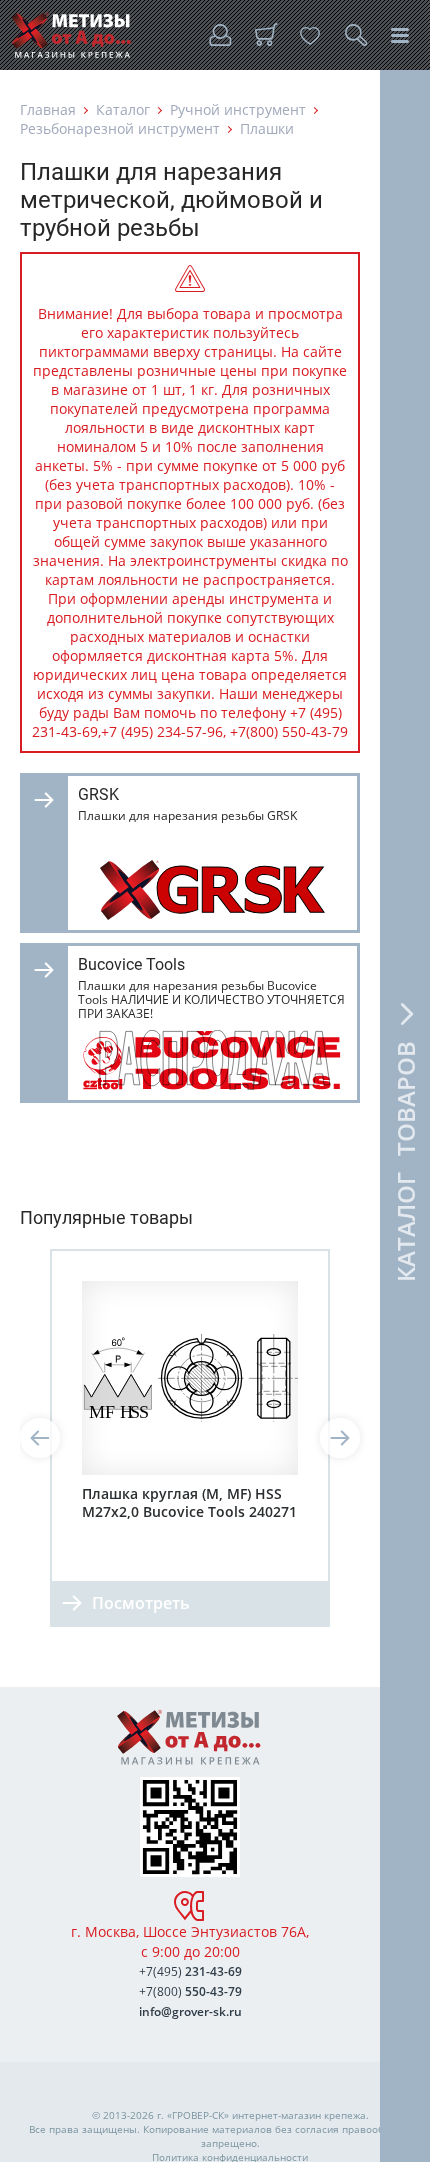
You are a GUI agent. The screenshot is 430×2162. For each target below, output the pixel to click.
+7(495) (190, 1971)
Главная (48, 109)
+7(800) (190, 1991)
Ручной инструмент (238, 109)
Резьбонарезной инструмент (120, 128)
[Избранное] (310, 35)
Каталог (123, 109)
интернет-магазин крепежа (299, 2115)
